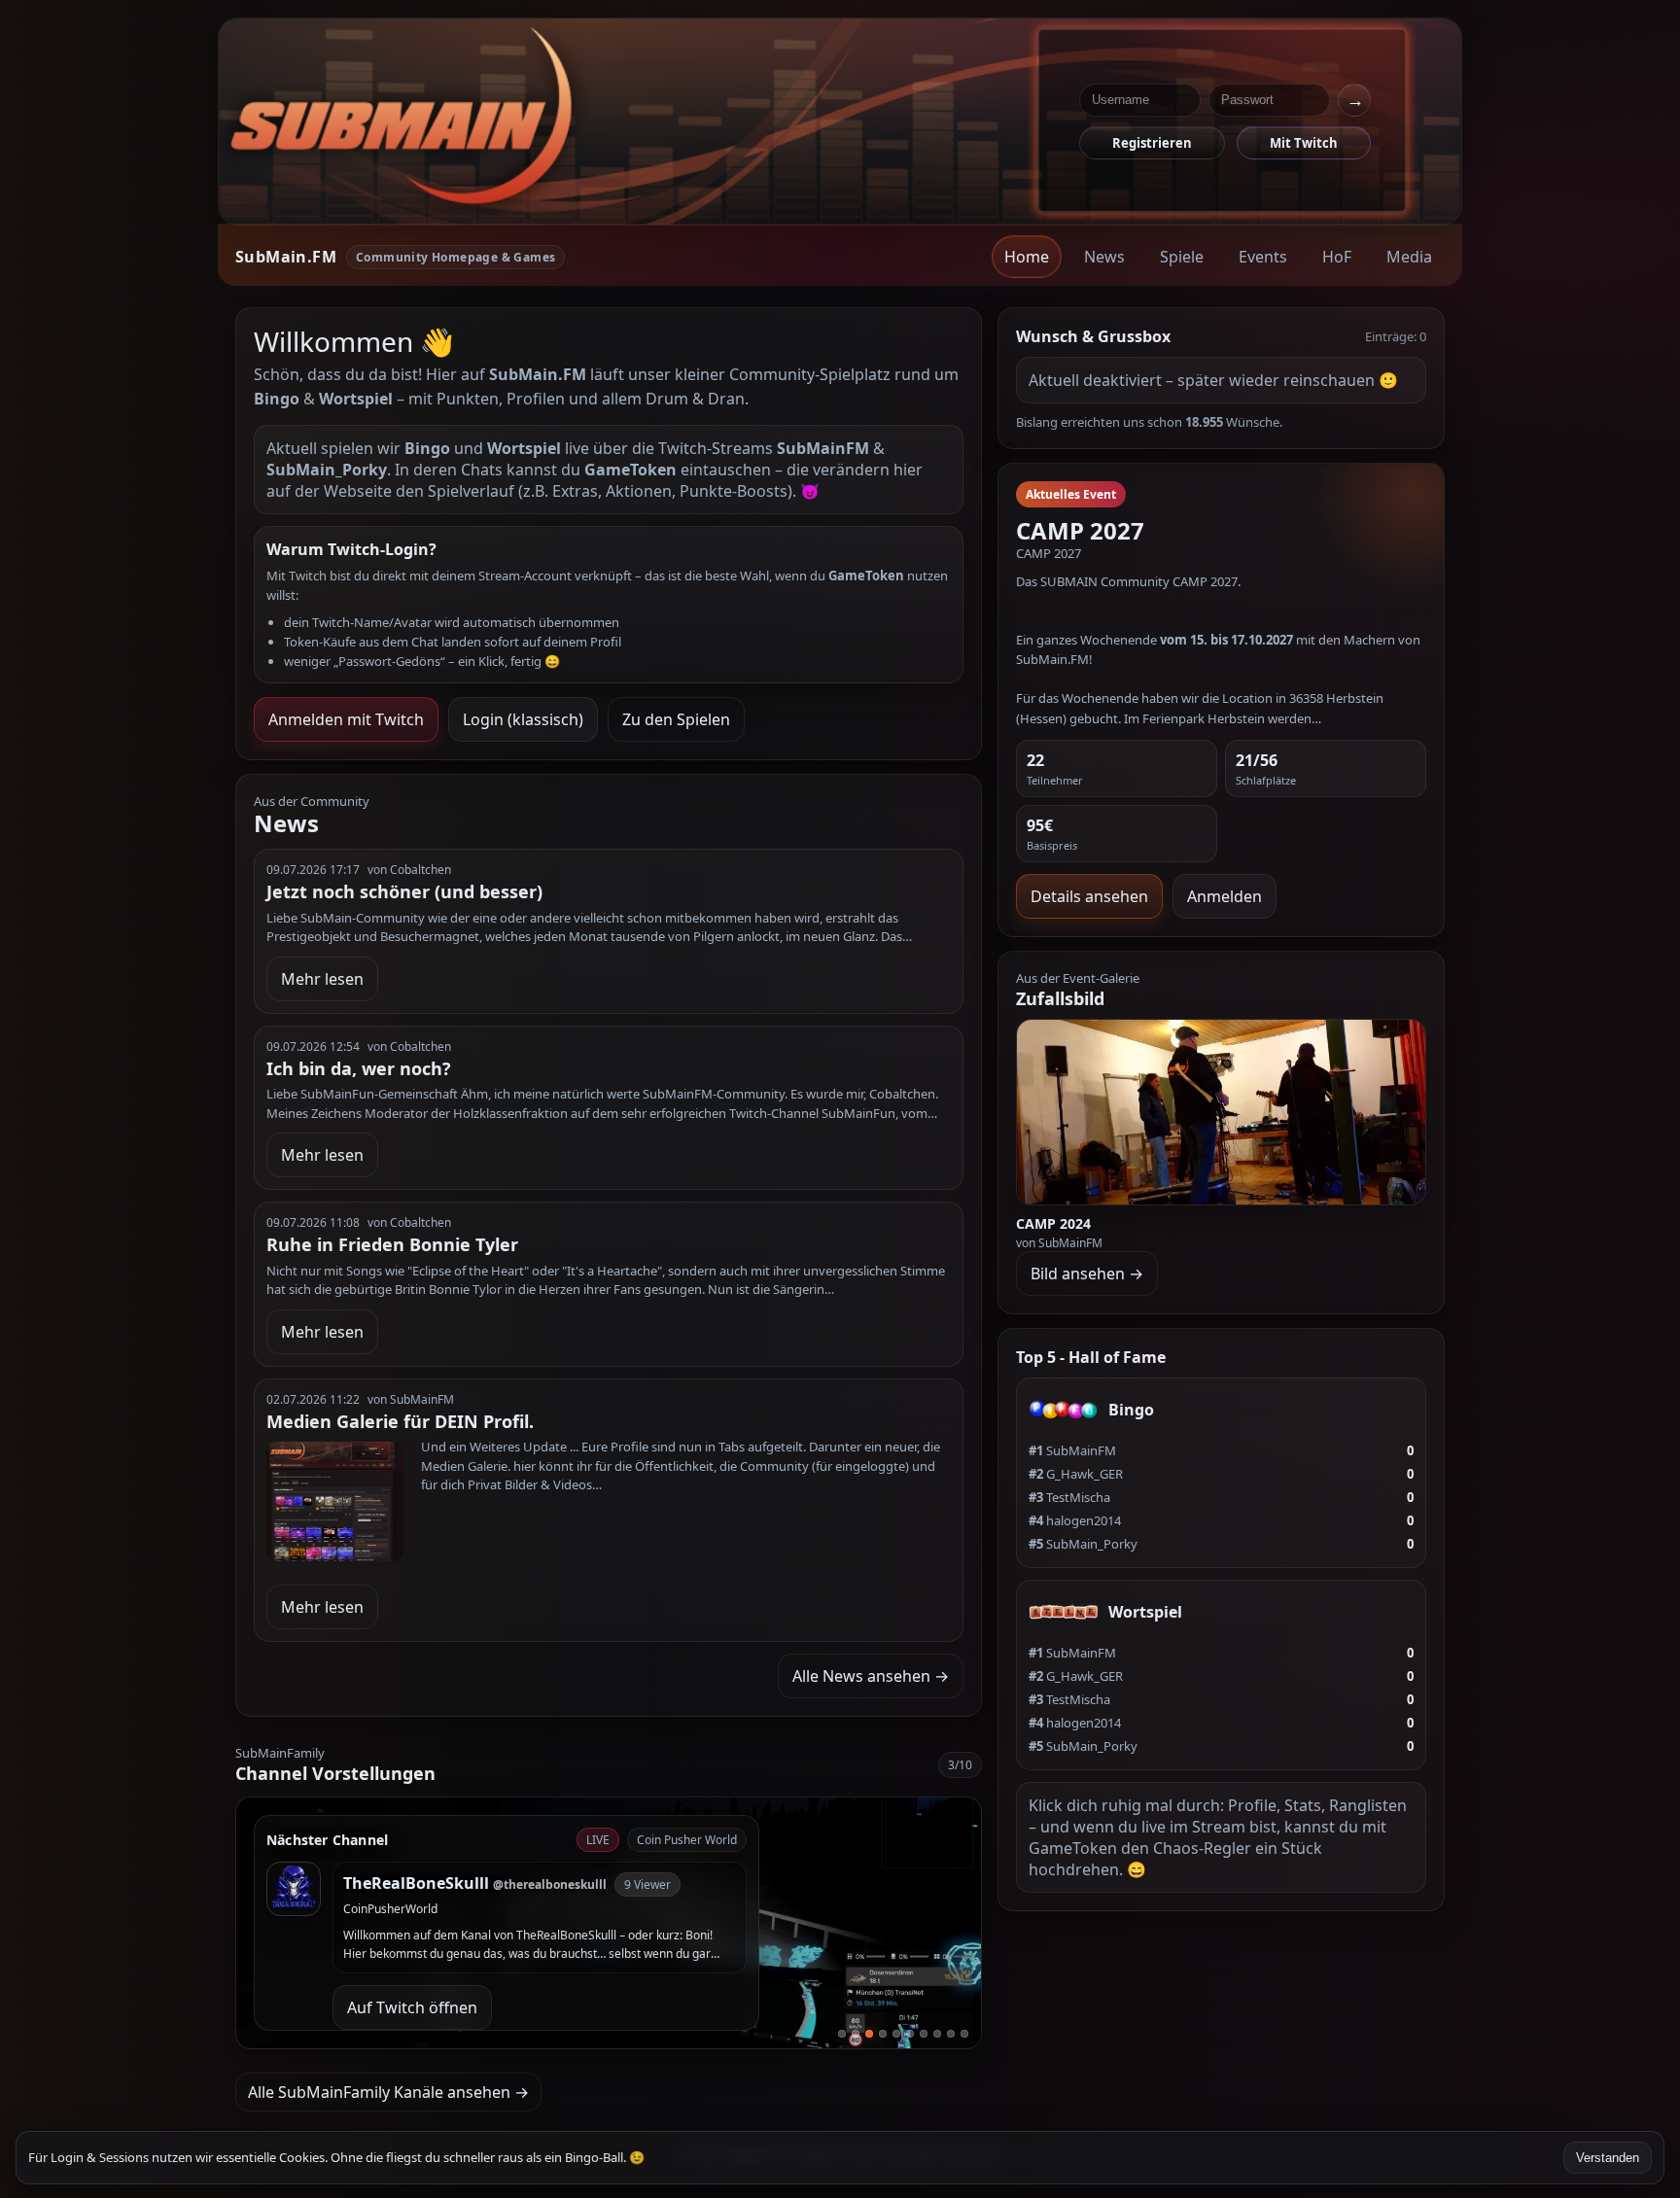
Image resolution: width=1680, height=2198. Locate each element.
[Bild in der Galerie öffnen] (1222, 1112)
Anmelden (1225, 896)
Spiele (1182, 257)
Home (1027, 257)
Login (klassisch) (523, 719)
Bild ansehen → (1087, 1273)
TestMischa (1069, 1497)
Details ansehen (1089, 896)
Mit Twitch (1304, 143)
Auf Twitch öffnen (412, 2007)
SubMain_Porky (1083, 1544)
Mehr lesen (322, 979)
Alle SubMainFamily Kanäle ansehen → (388, 2092)
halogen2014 (1075, 1520)
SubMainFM (1072, 1450)
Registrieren (1152, 143)
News (1104, 257)
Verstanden (1608, 2158)
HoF (1337, 257)
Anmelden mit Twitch (346, 719)
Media (1409, 257)
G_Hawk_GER (1076, 1474)
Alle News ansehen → (871, 1676)
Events (1263, 257)
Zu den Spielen (676, 719)
